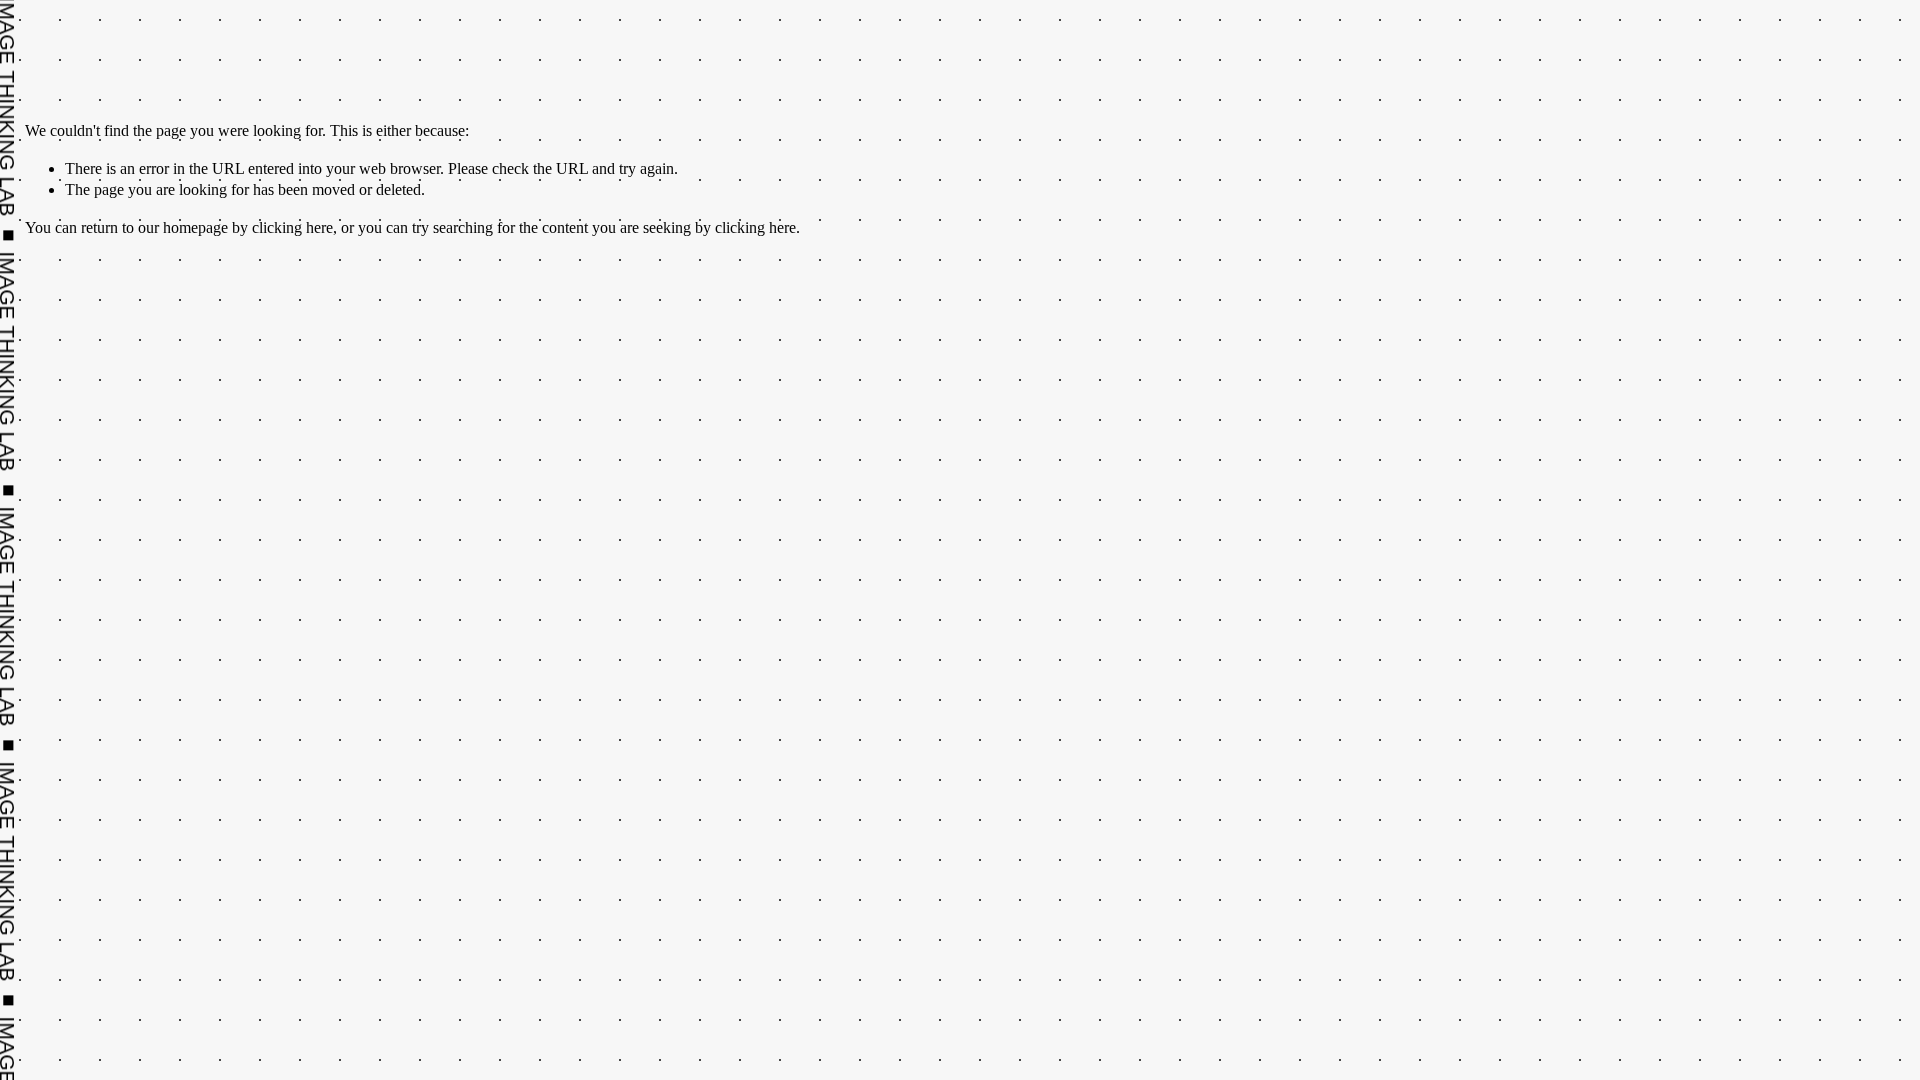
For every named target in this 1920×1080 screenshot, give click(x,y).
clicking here (292, 227)
